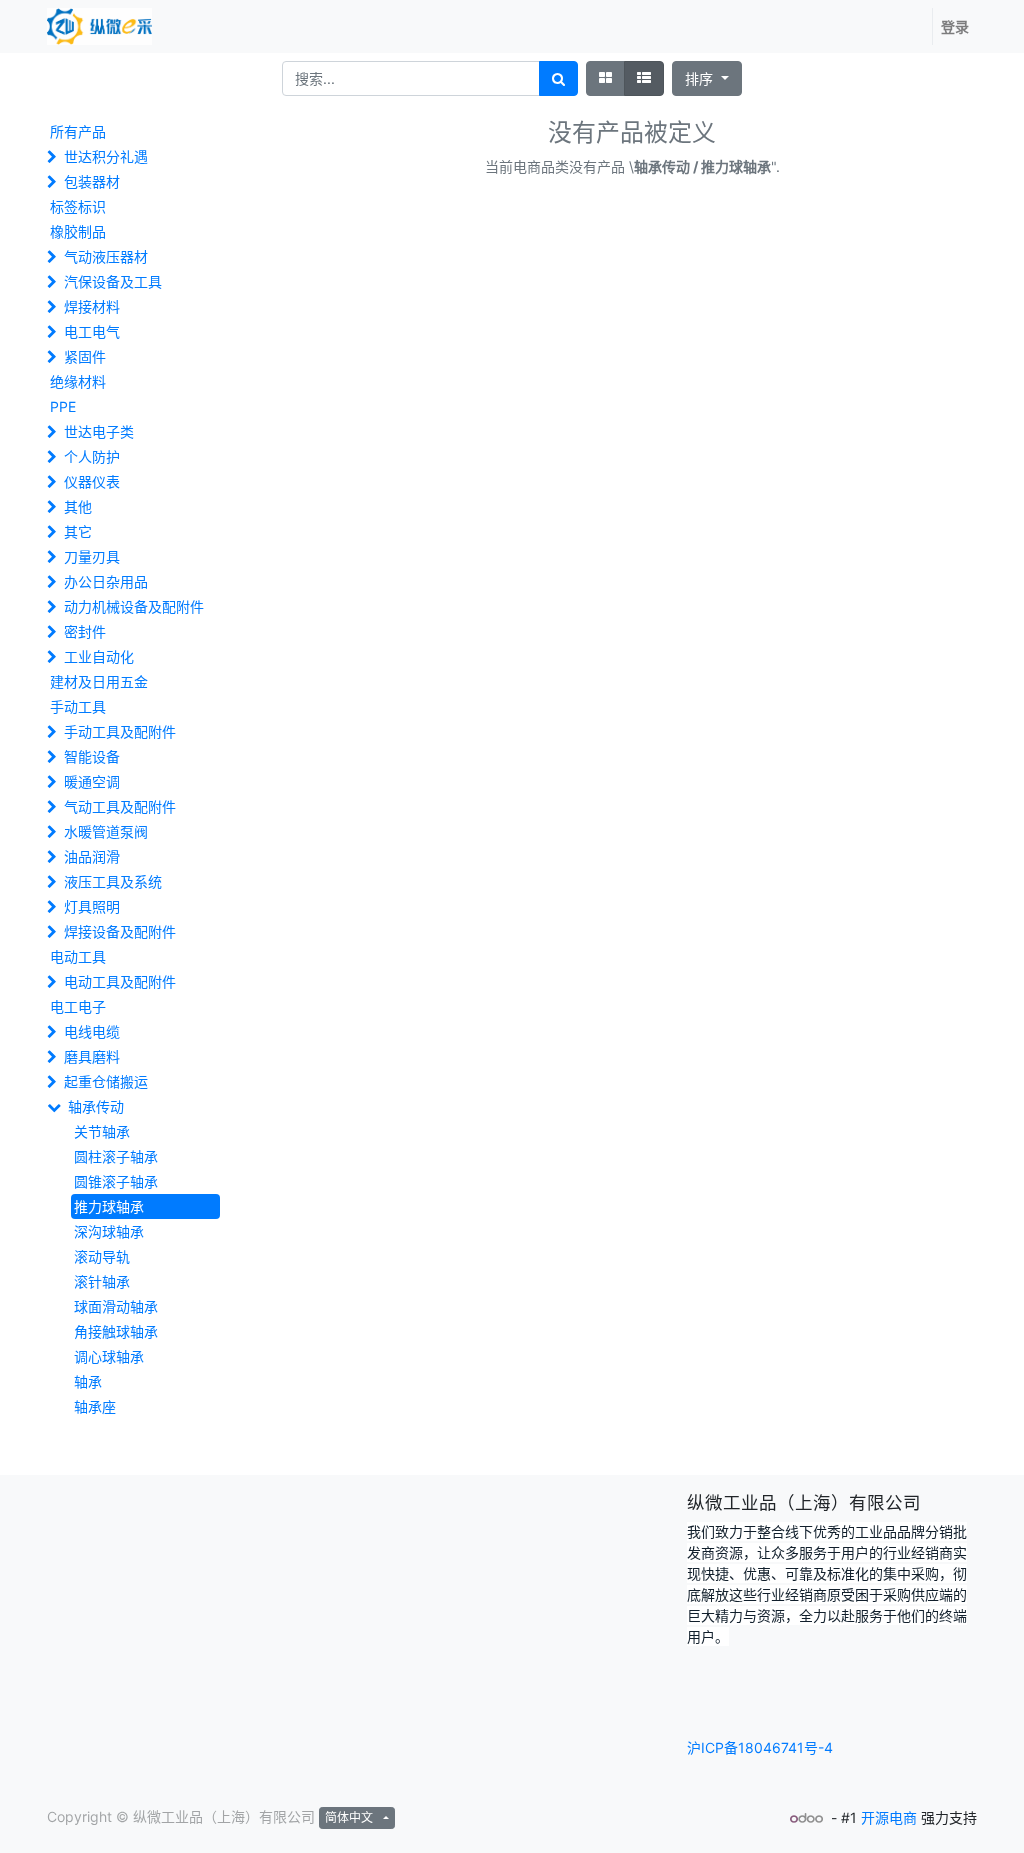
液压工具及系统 (113, 881)
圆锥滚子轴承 (116, 1181)
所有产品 (78, 131)
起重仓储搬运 (106, 1081)
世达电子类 (99, 431)
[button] (707, 78)
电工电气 (92, 331)
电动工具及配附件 (120, 981)
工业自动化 (99, 656)
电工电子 (78, 1006)
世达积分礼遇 (106, 156)
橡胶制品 (78, 231)
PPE (63, 406)
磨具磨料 (92, 1056)
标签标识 (78, 206)
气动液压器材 (106, 256)
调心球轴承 (109, 1356)
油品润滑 (92, 856)
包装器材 (92, 181)
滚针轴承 (102, 1281)
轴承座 (95, 1406)
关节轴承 (102, 1131)
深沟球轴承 (109, 1231)
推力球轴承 (109, 1206)
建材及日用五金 (99, 681)
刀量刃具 (92, 556)
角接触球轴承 (116, 1331)
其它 (78, 531)
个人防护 (92, 456)
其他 (78, 506)
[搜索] (558, 78)
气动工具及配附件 (120, 806)
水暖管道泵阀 (106, 831)
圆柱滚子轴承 (116, 1156)
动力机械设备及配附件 (134, 606)
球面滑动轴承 (116, 1306)
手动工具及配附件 (120, 731)
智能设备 (92, 756)
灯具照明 (92, 906)
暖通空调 (92, 781)
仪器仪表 (92, 481)
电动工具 (78, 956)
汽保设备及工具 (113, 281)
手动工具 (78, 706)
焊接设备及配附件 (120, 931)
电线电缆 (92, 1031)
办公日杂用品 (106, 581)
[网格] (605, 78)
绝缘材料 (78, 381)
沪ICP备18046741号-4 (760, 1747)
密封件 (85, 631)
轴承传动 (96, 1106)
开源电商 (889, 1817)
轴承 (88, 1381)
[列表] (644, 78)
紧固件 (85, 356)
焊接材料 (92, 306)
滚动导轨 (102, 1256)
